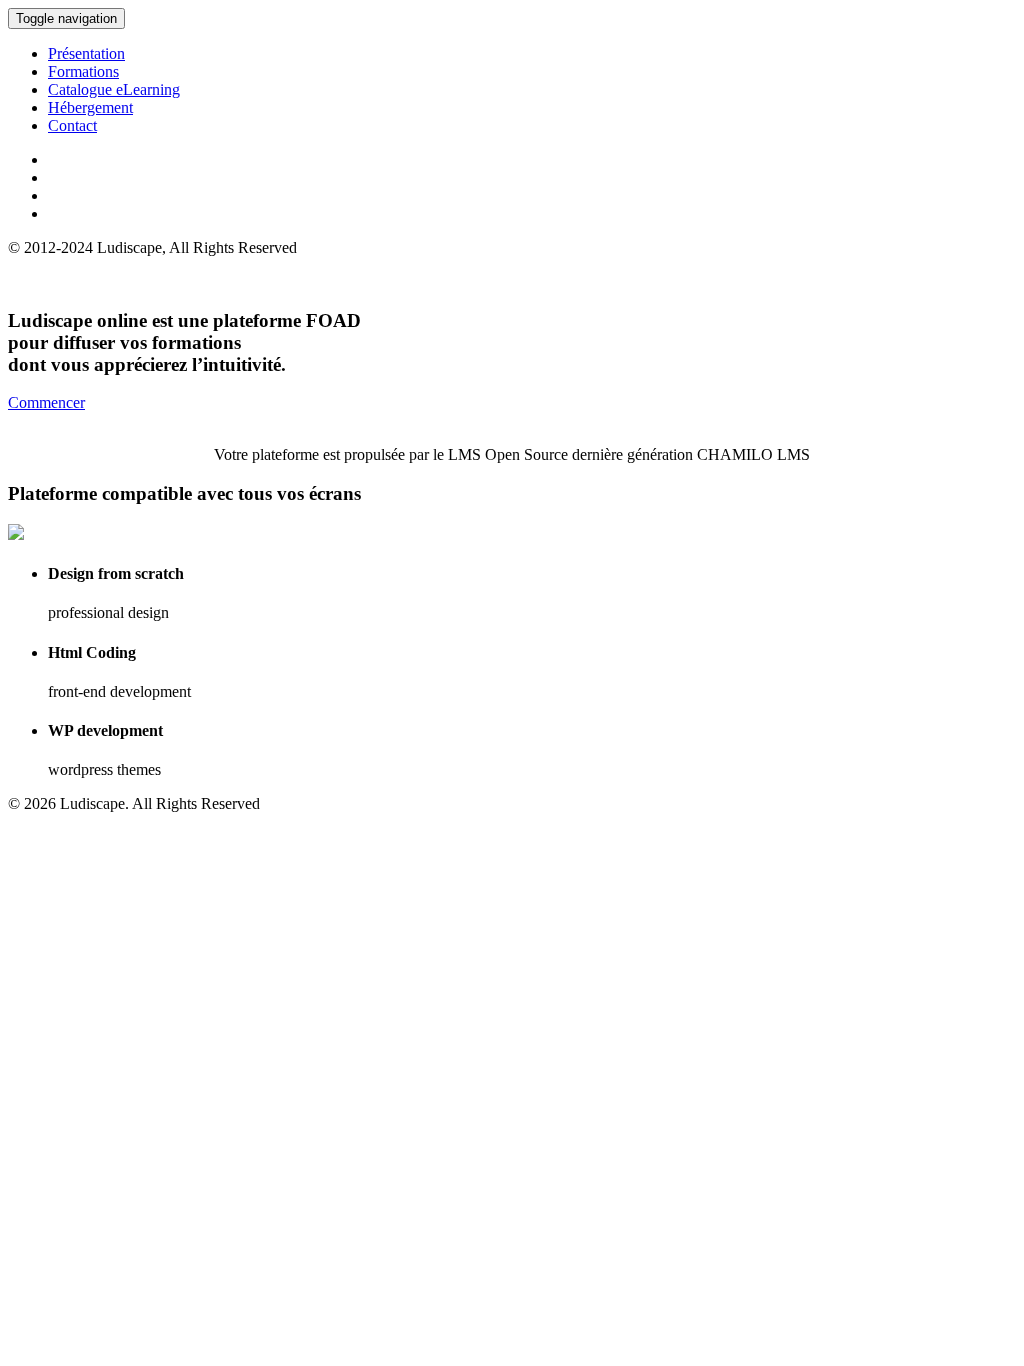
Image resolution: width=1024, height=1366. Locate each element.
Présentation (86, 53)
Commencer (46, 402)
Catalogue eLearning (114, 89)
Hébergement (90, 107)
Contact (72, 125)
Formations (83, 71)
